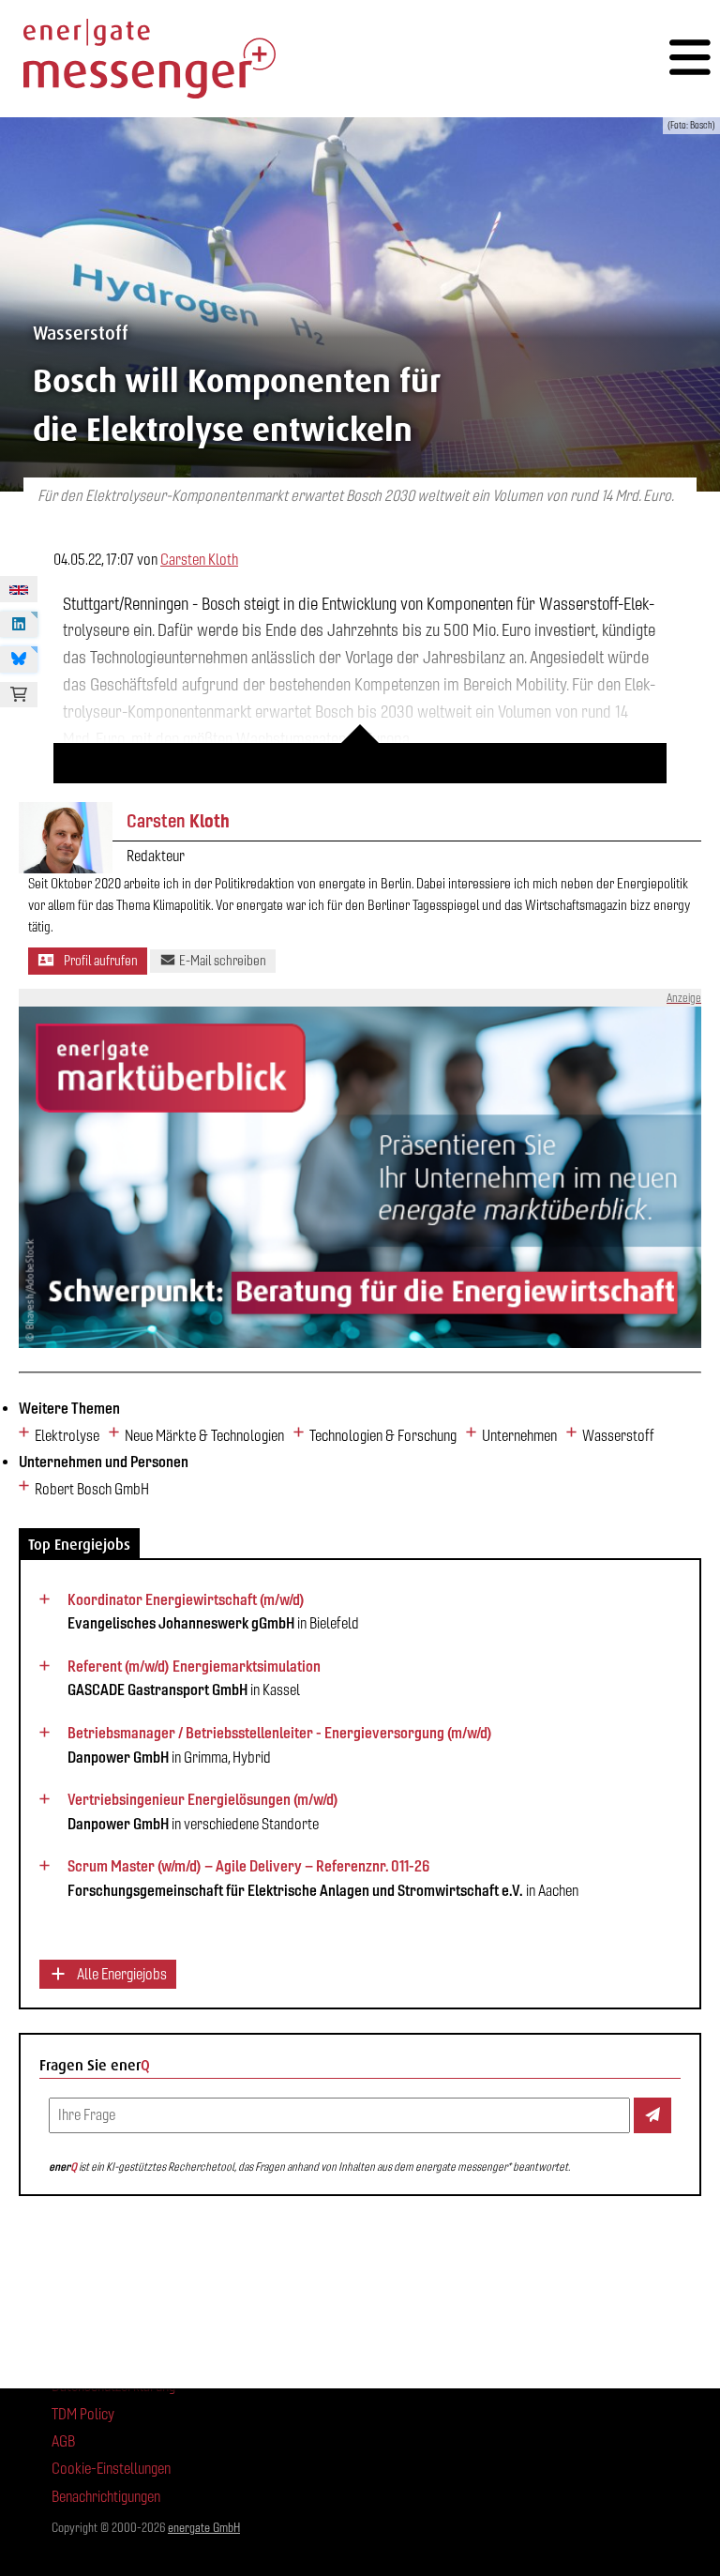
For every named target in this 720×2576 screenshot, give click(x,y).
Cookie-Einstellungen (111, 2469)
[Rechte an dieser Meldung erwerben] (19, 695)
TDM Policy (83, 2414)
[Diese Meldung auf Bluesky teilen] (19, 659)
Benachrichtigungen (106, 2497)
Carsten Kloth (199, 560)
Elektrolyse (67, 1436)
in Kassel (194, 1678)
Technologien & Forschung (383, 1436)
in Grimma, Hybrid (280, 1745)
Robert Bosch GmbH (92, 1489)
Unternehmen (519, 1436)
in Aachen (323, 1878)
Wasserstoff (618, 1436)
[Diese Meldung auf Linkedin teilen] (19, 625)
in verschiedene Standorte (203, 1811)
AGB (63, 2441)
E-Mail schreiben (221, 961)
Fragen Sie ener (95, 2065)
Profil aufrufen (99, 961)
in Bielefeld (213, 1612)
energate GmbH (204, 2528)
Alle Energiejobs (120, 1974)
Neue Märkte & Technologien (204, 1436)
